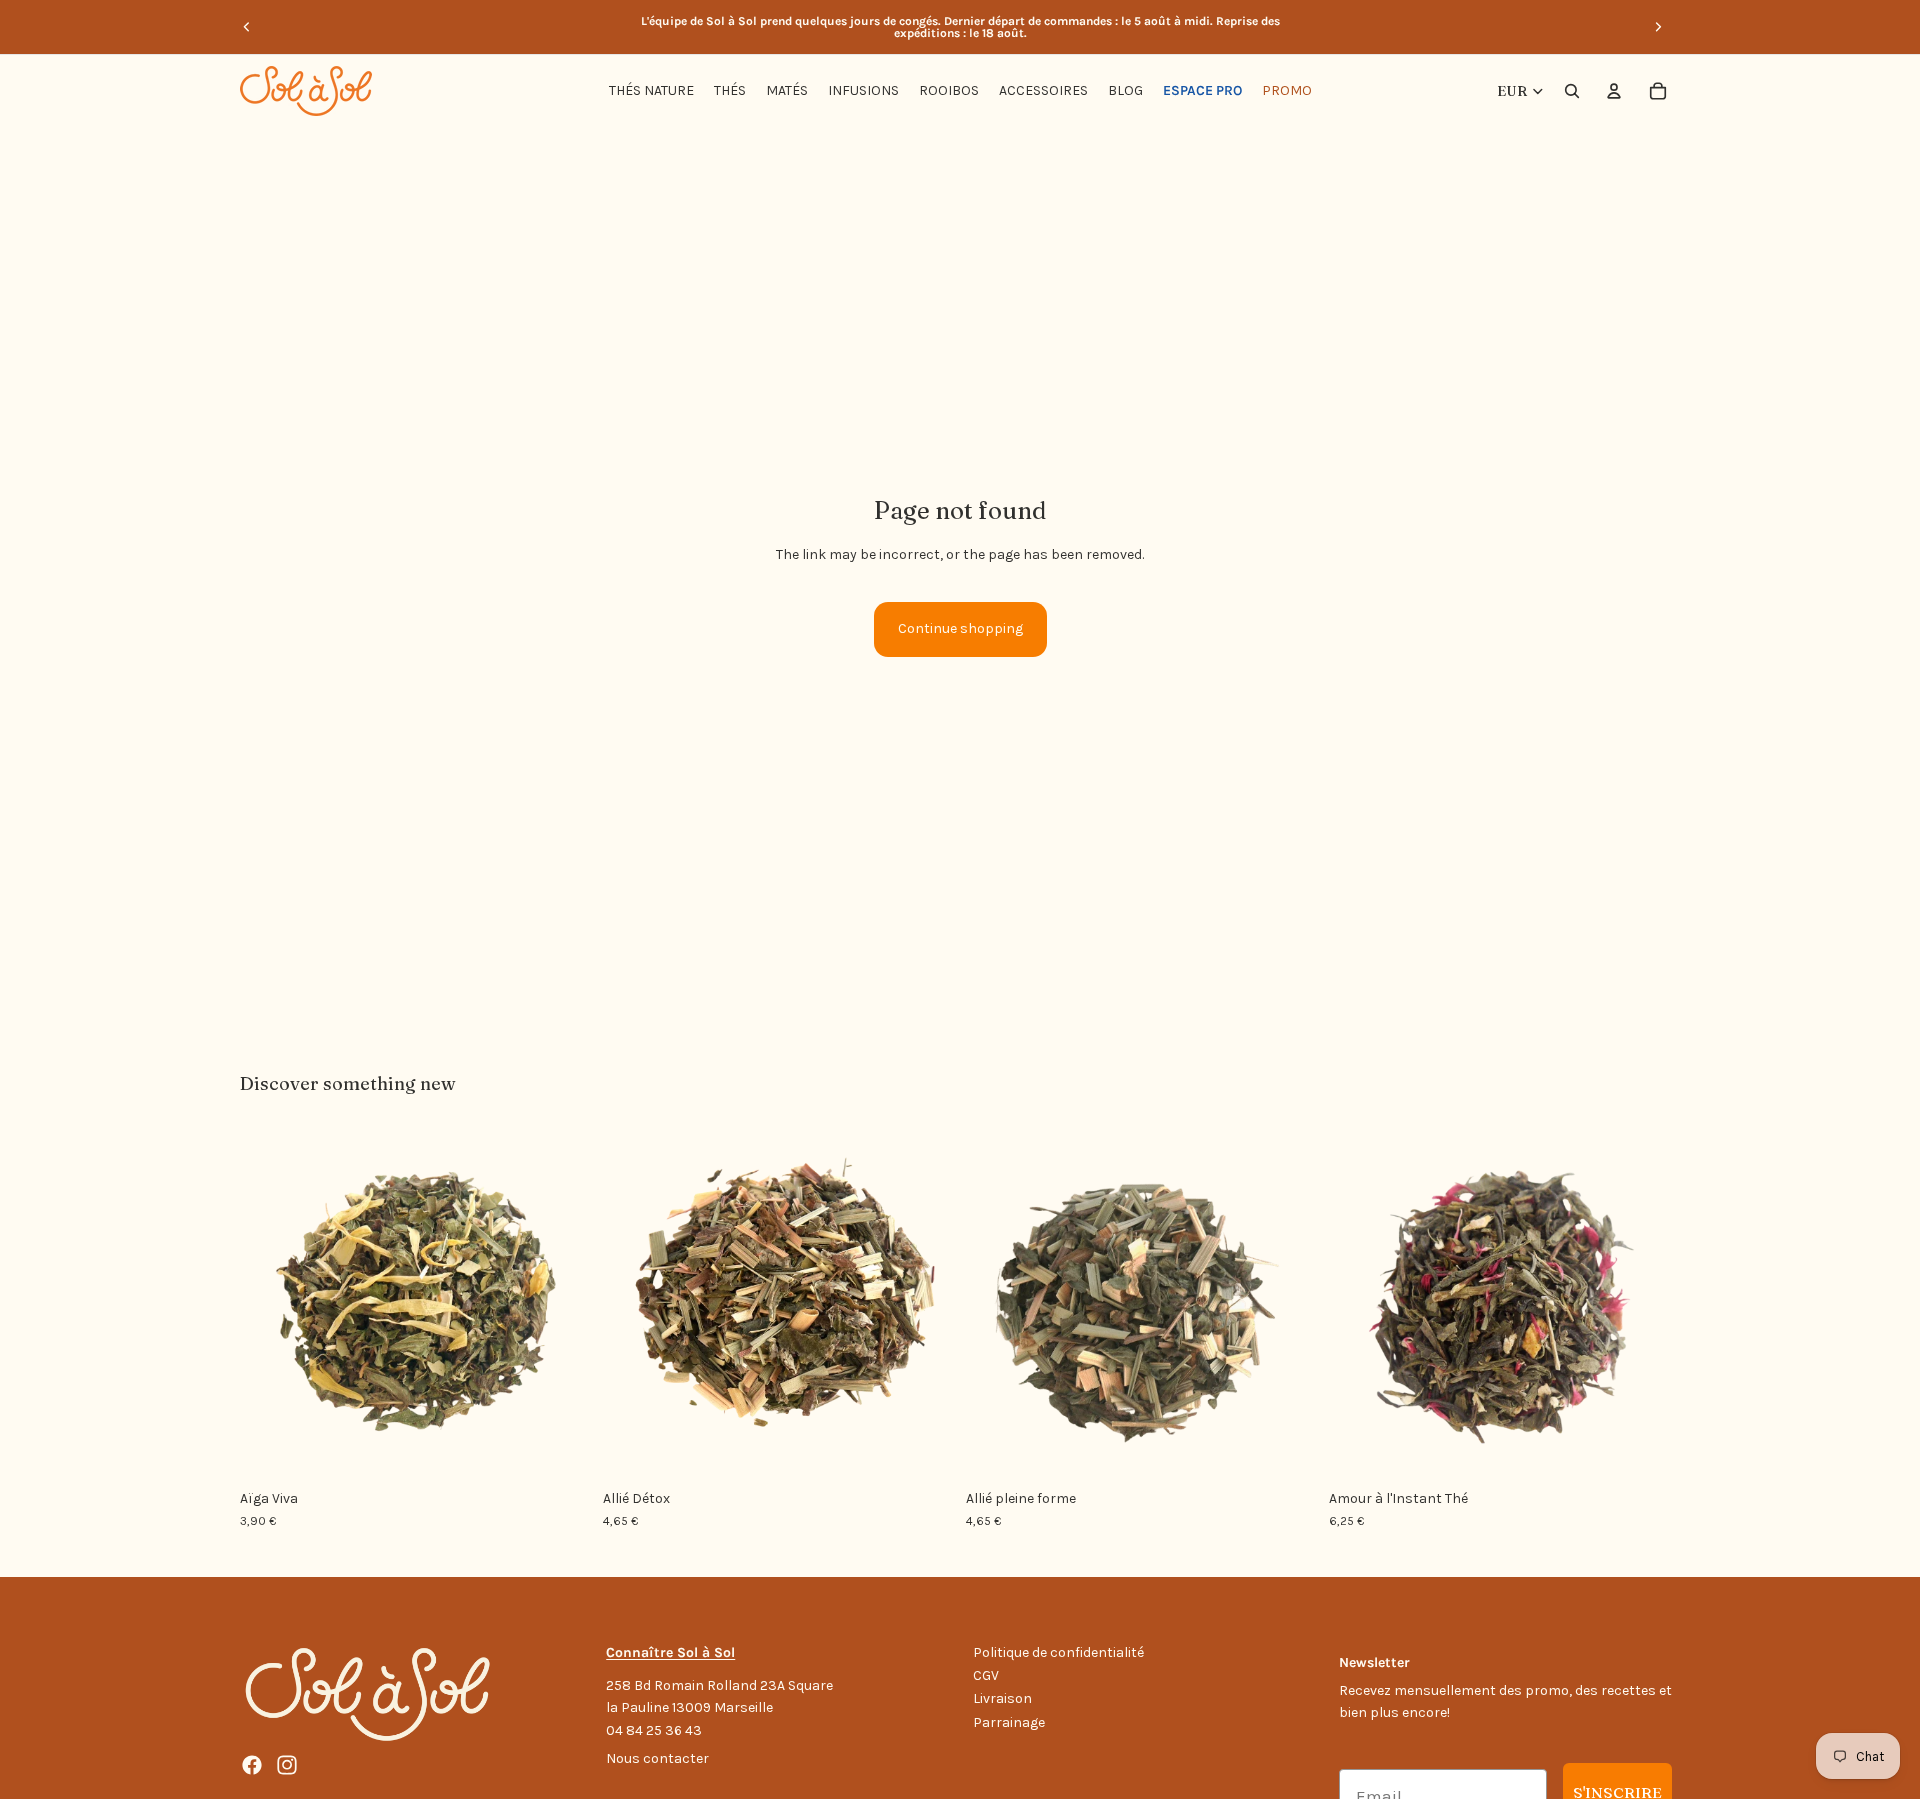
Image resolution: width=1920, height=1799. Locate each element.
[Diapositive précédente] (247, 27)
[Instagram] (287, 1765)
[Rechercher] (1572, 91)
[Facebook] (252, 1765)
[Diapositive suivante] (1658, 27)
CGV (986, 1675)
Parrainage (1009, 1722)
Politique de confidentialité (1058, 1652)
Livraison (1002, 1698)
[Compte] (1614, 91)
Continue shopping (960, 628)
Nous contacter (657, 1758)
